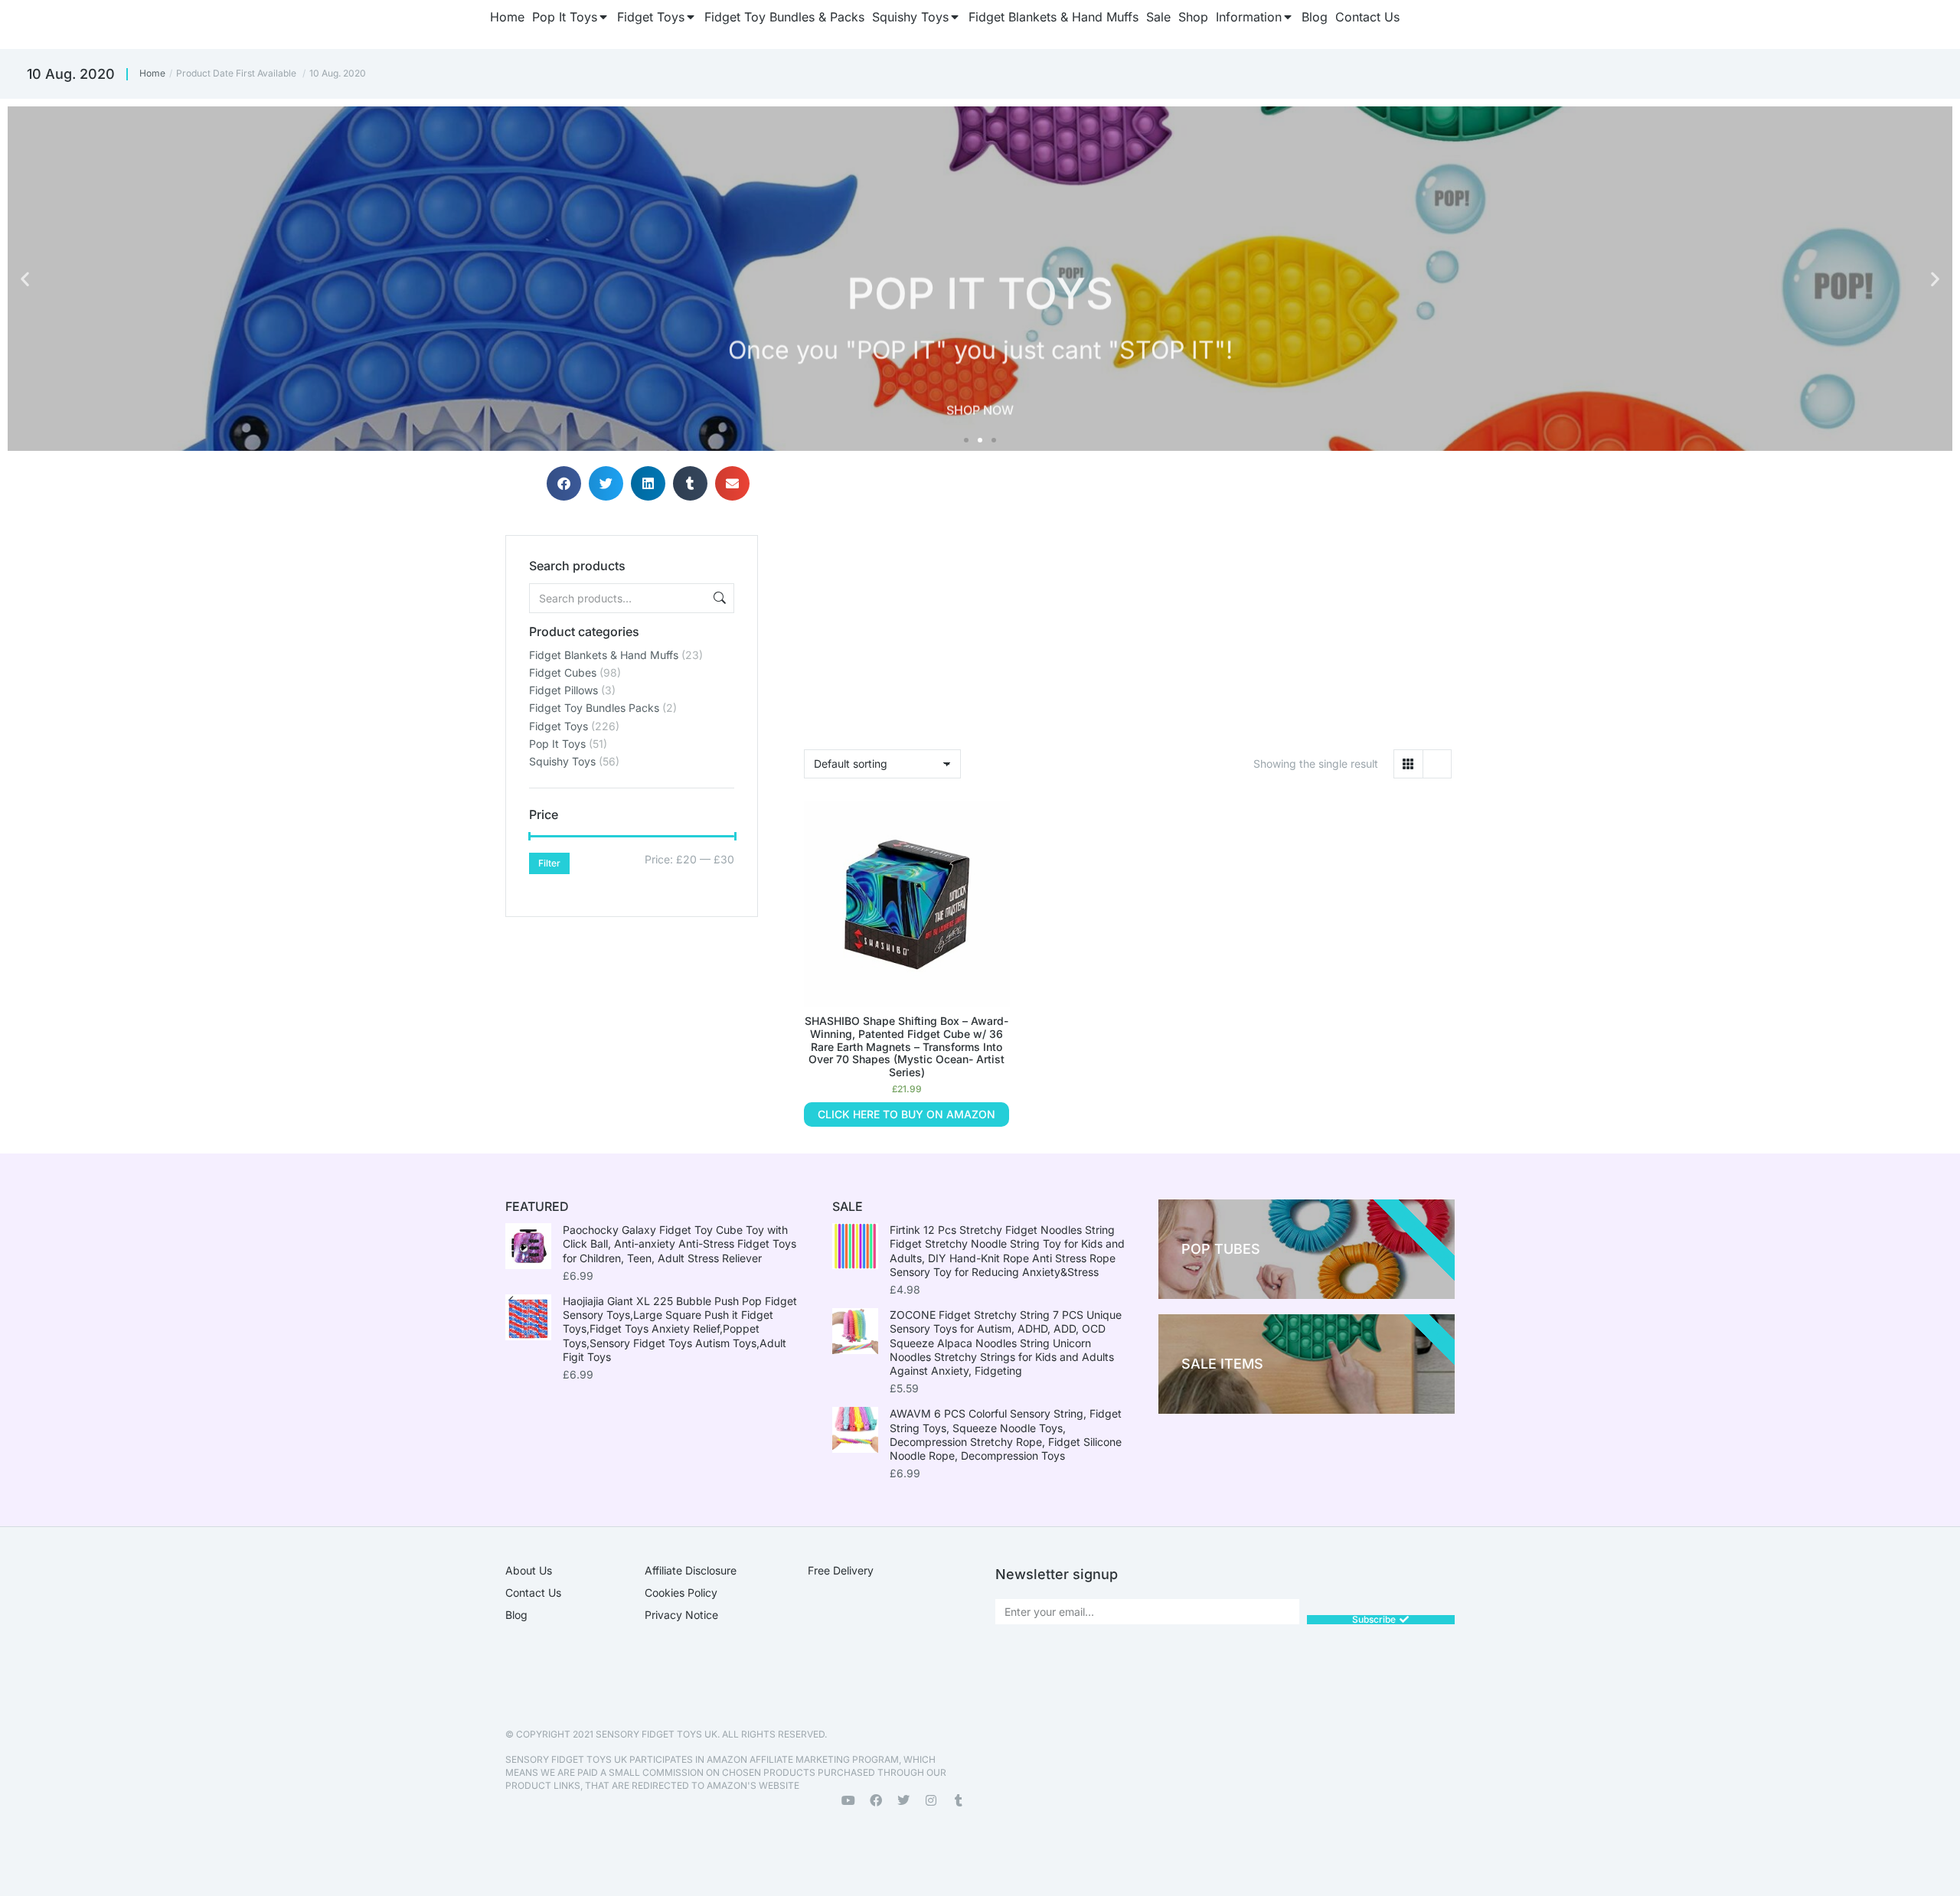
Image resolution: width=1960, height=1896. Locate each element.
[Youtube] (848, 1800)
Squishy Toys (562, 761)
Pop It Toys (557, 744)
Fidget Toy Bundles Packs (594, 708)
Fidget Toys (559, 726)
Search (718, 598)
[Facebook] (876, 1800)
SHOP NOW (980, 390)
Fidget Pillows (563, 690)
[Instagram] (931, 1800)
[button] (25, 279)
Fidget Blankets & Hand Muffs (604, 655)
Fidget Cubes (563, 672)
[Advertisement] (632, 1013)
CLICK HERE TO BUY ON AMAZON (906, 1114)
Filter (549, 863)
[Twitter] (903, 1800)
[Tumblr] (959, 1800)
